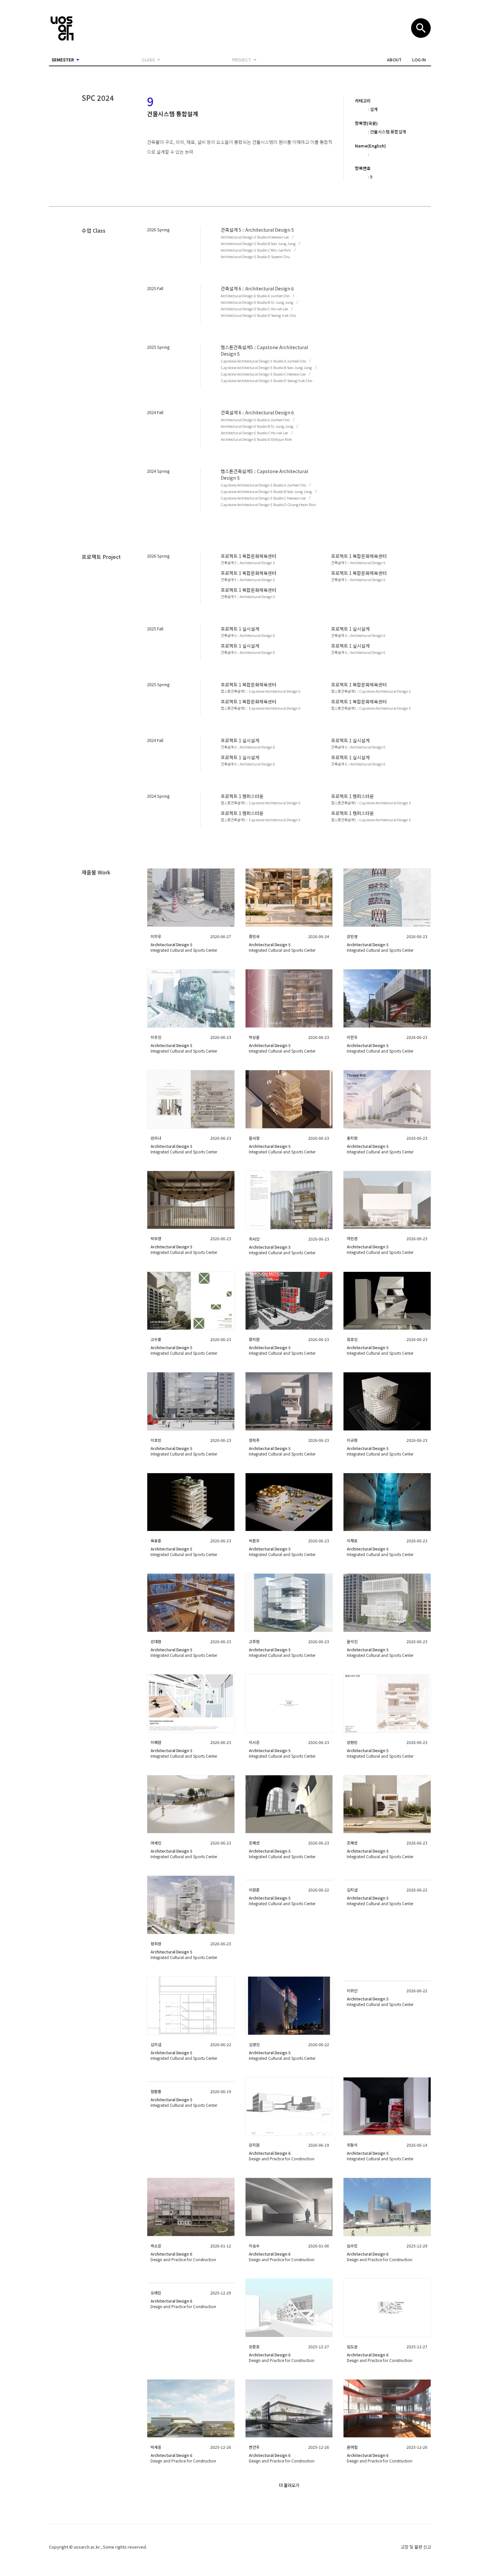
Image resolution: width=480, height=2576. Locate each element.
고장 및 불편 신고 (416, 2547)
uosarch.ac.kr (87, 2547)
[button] (394, 60)
